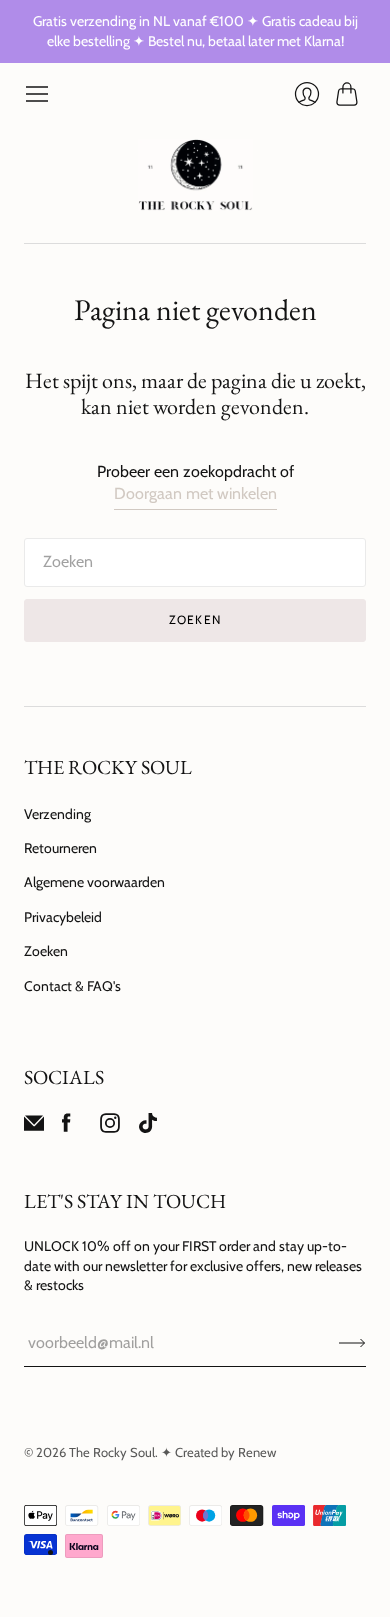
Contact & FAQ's (72, 986)
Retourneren (60, 848)
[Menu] (37, 94)
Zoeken (46, 951)
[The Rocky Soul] (195, 175)
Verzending (57, 814)
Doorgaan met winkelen (195, 493)
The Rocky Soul (112, 1452)
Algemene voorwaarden (94, 882)
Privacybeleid (63, 917)
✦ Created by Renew (218, 1452)
